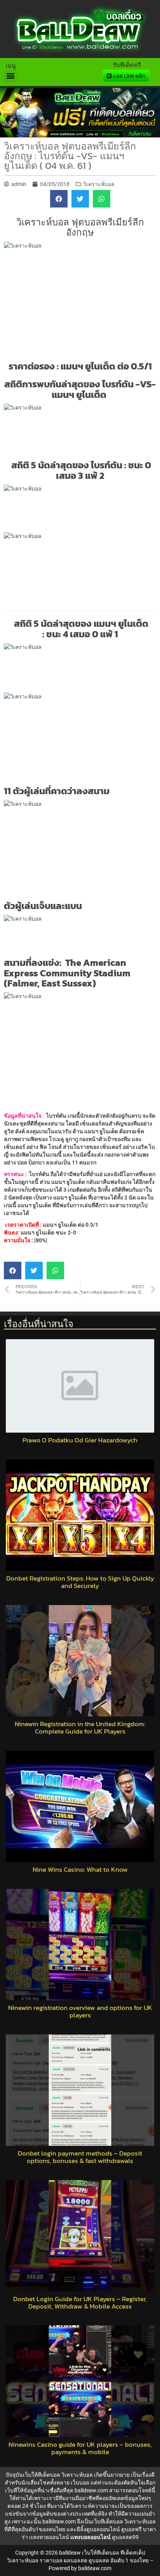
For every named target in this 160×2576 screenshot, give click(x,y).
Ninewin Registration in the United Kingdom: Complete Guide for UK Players (80, 1728)
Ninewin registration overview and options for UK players (80, 2011)
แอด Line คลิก (128, 76)
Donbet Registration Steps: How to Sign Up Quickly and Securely (80, 1582)
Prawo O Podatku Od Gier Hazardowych (80, 1440)
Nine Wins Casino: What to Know (80, 1870)
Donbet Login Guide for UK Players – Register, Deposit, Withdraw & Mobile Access (80, 2303)
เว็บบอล (80, 2483)
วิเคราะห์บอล (99, 184)
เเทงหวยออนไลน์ (49, 2537)
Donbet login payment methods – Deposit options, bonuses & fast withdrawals (80, 2157)
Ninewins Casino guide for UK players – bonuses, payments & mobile (80, 2448)
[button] (10, 76)
